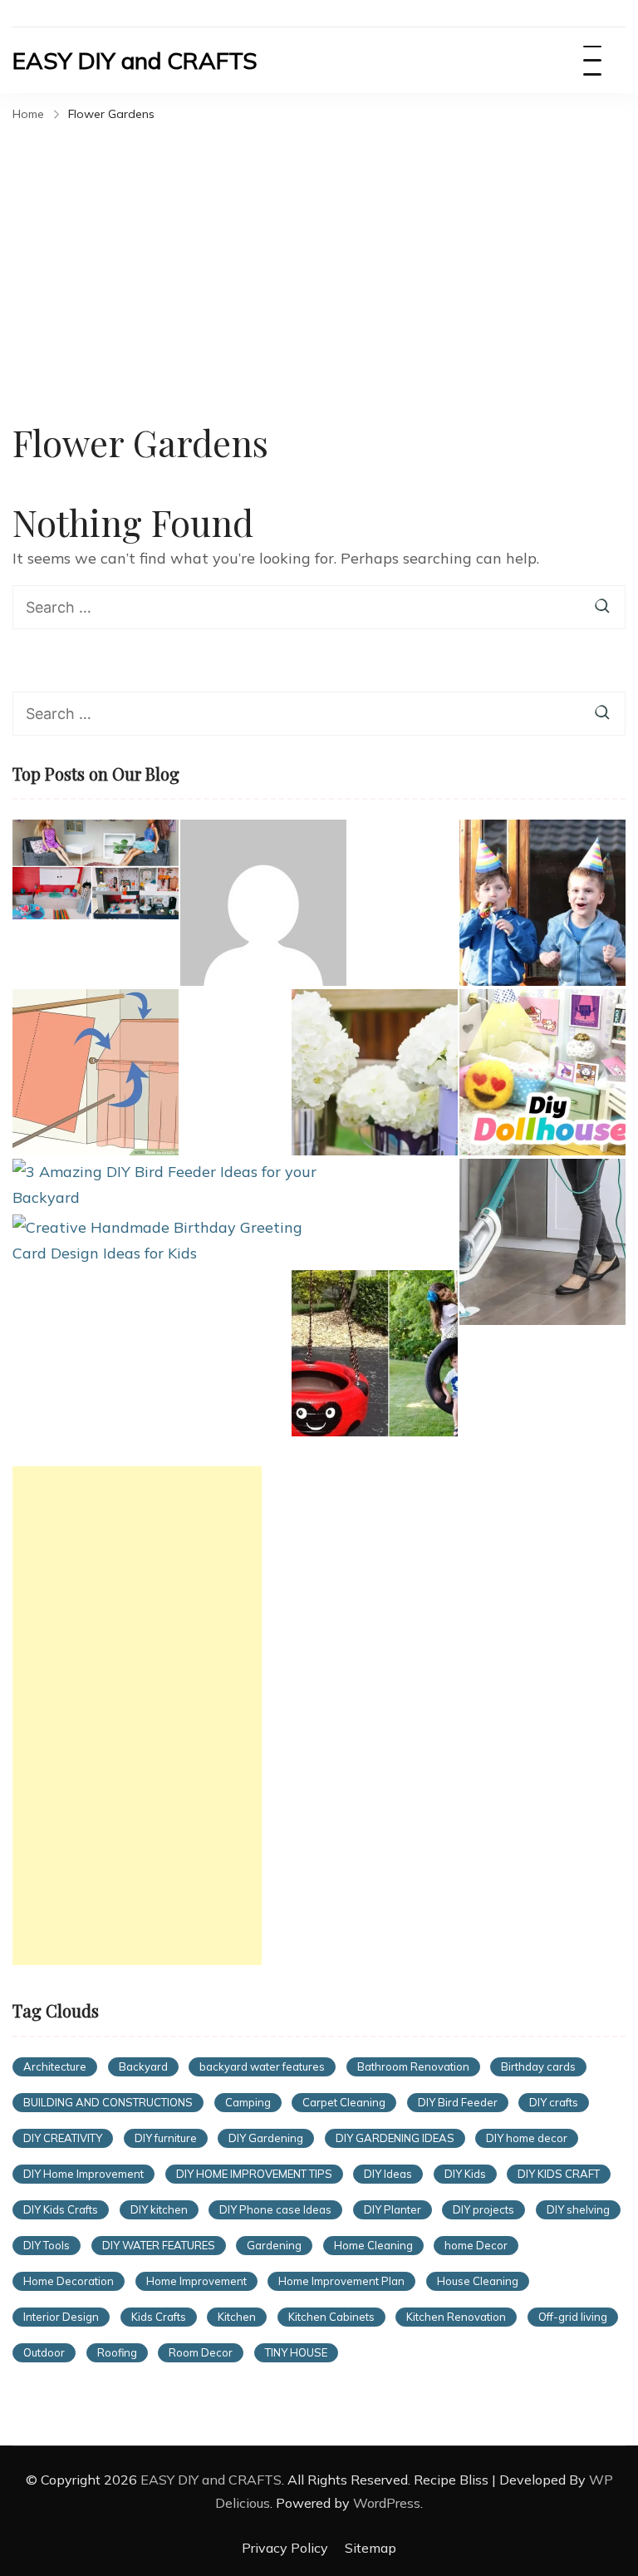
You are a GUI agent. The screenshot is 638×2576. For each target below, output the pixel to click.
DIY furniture (166, 2138)
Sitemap (371, 2548)
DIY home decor (527, 2138)
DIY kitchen (159, 2209)
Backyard (143, 2066)
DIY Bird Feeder (458, 2102)
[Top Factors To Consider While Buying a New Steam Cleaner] (542, 1242)
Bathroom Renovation (413, 2066)
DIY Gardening (266, 2138)
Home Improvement (196, 2281)
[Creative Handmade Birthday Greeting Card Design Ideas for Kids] (165, 1241)
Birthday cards (538, 2066)
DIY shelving (578, 2209)
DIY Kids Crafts (61, 2209)
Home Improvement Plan (341, 2281)
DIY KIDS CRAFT (559, 2174)
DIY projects (483, 2209)
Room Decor (201, 2352)
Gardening (274, 2245)
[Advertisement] (319, 253)
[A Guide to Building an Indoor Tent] (96, 1072)
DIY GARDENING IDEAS (395, 2138)
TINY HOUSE (296, 2352)
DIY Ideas (388, 2174)
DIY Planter (393, 2209)
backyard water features (262, 2066)
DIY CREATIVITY (63, 2138)
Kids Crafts (159, 2317)
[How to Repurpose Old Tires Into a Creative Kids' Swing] (375, 1353)
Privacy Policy (285, 2548)
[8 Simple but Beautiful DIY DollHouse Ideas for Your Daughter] (542, 1072)
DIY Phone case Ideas (275, 2209)
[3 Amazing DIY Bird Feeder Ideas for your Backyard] (165, 1185)
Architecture (55, 2066)
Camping (248, 2102)
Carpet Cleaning (344, 2102)
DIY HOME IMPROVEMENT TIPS (254, 2174)
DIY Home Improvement (83, 2174)
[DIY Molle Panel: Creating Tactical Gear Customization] (263, 903)
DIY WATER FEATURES (159, 2245)
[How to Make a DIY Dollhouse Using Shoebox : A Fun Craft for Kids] (96, 869)
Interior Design (61, 2317)
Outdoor (44, 2352)
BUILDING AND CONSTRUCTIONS (108, 2102)
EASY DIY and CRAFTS (135, 60)
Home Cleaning (373, 2245)
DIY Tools (47, 2245)
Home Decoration (69, 2281)
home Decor (476, 2245)
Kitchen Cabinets (331, 2317)
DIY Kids (465, 2174)
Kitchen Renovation (456, 2317)
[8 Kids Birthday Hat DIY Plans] (542, 903)
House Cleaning (478, 2281)
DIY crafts (554, 2102)
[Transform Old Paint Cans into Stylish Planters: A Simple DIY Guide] (375, 1072)
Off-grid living (573, 2317)
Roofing (117, 2352)
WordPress (387, 2503)
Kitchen (237, 2317)
